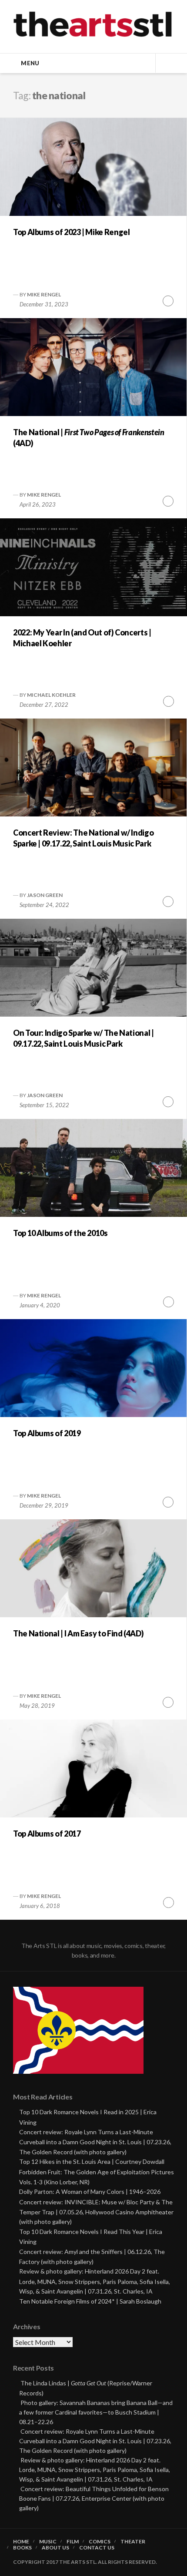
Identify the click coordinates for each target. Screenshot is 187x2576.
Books (22, 2548)
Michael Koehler (51, 695)
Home (21, 2542)
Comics (100, 2542)
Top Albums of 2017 (47, 1834)
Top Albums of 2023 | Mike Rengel (71, 232)
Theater (133, 2542)
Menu (30, 63)
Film (73, 2542)
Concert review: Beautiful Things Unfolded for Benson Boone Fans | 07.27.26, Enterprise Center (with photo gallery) (94, 2498)
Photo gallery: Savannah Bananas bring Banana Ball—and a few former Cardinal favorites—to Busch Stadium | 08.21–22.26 (96, 2412)
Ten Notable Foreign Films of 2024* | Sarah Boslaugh (90, 2301)
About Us (55, 2548)
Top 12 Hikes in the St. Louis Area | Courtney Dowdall (92, 2161)
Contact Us (97, 2548)
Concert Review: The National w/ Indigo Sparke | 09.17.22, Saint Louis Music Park (83, 838)
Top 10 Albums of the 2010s (60, 1233)
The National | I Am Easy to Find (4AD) (78, 1633)
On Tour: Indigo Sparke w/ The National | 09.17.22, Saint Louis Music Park (83, 1038)
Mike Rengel (44, 294)
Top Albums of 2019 (47, 1433)
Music (48, 2542)
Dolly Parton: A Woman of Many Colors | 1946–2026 (90, 2191)
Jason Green (45, 895)
